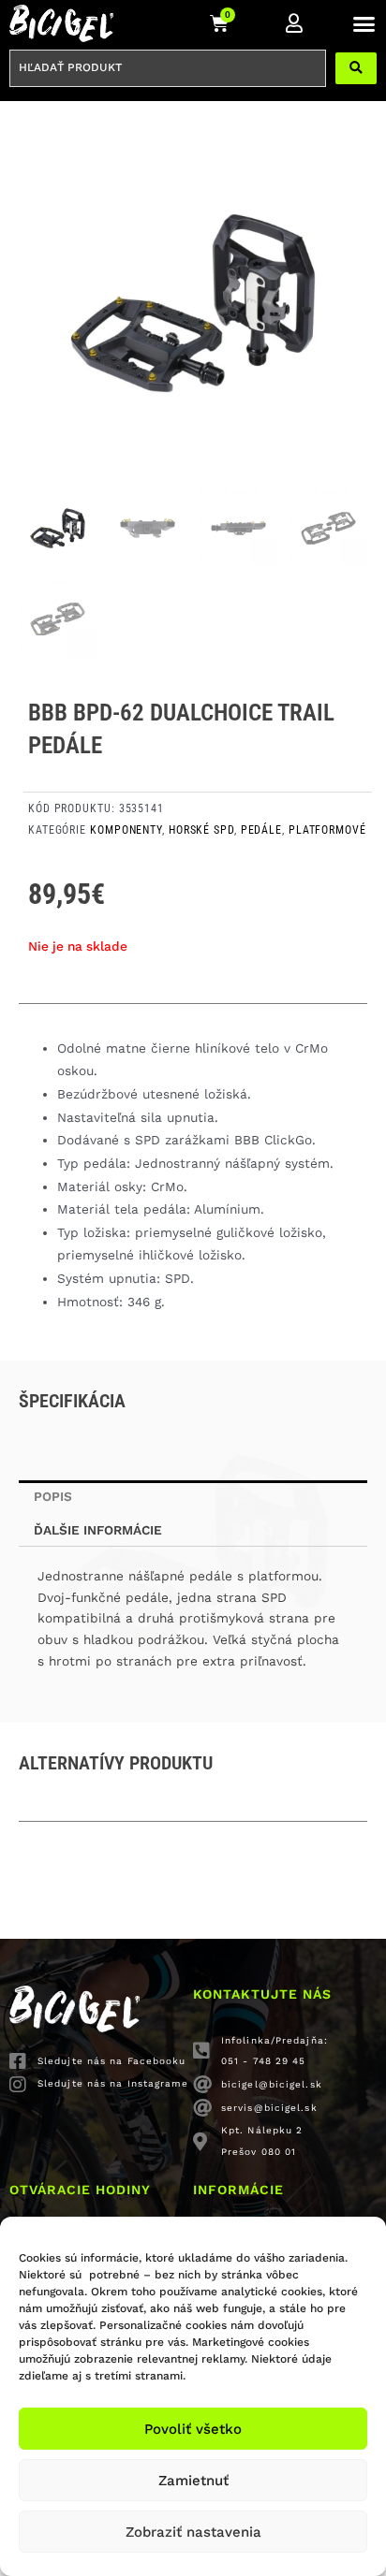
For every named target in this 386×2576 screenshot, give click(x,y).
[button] (364, 23)
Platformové (327, 830)
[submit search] (356, 68)
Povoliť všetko (193, 2429)
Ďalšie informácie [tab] (98, 1530)
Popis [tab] (53, 1496)
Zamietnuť (193, 2481)
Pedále (261, 830)
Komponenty (126, 830)
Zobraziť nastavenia (193, 2532)
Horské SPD (201, 830)
